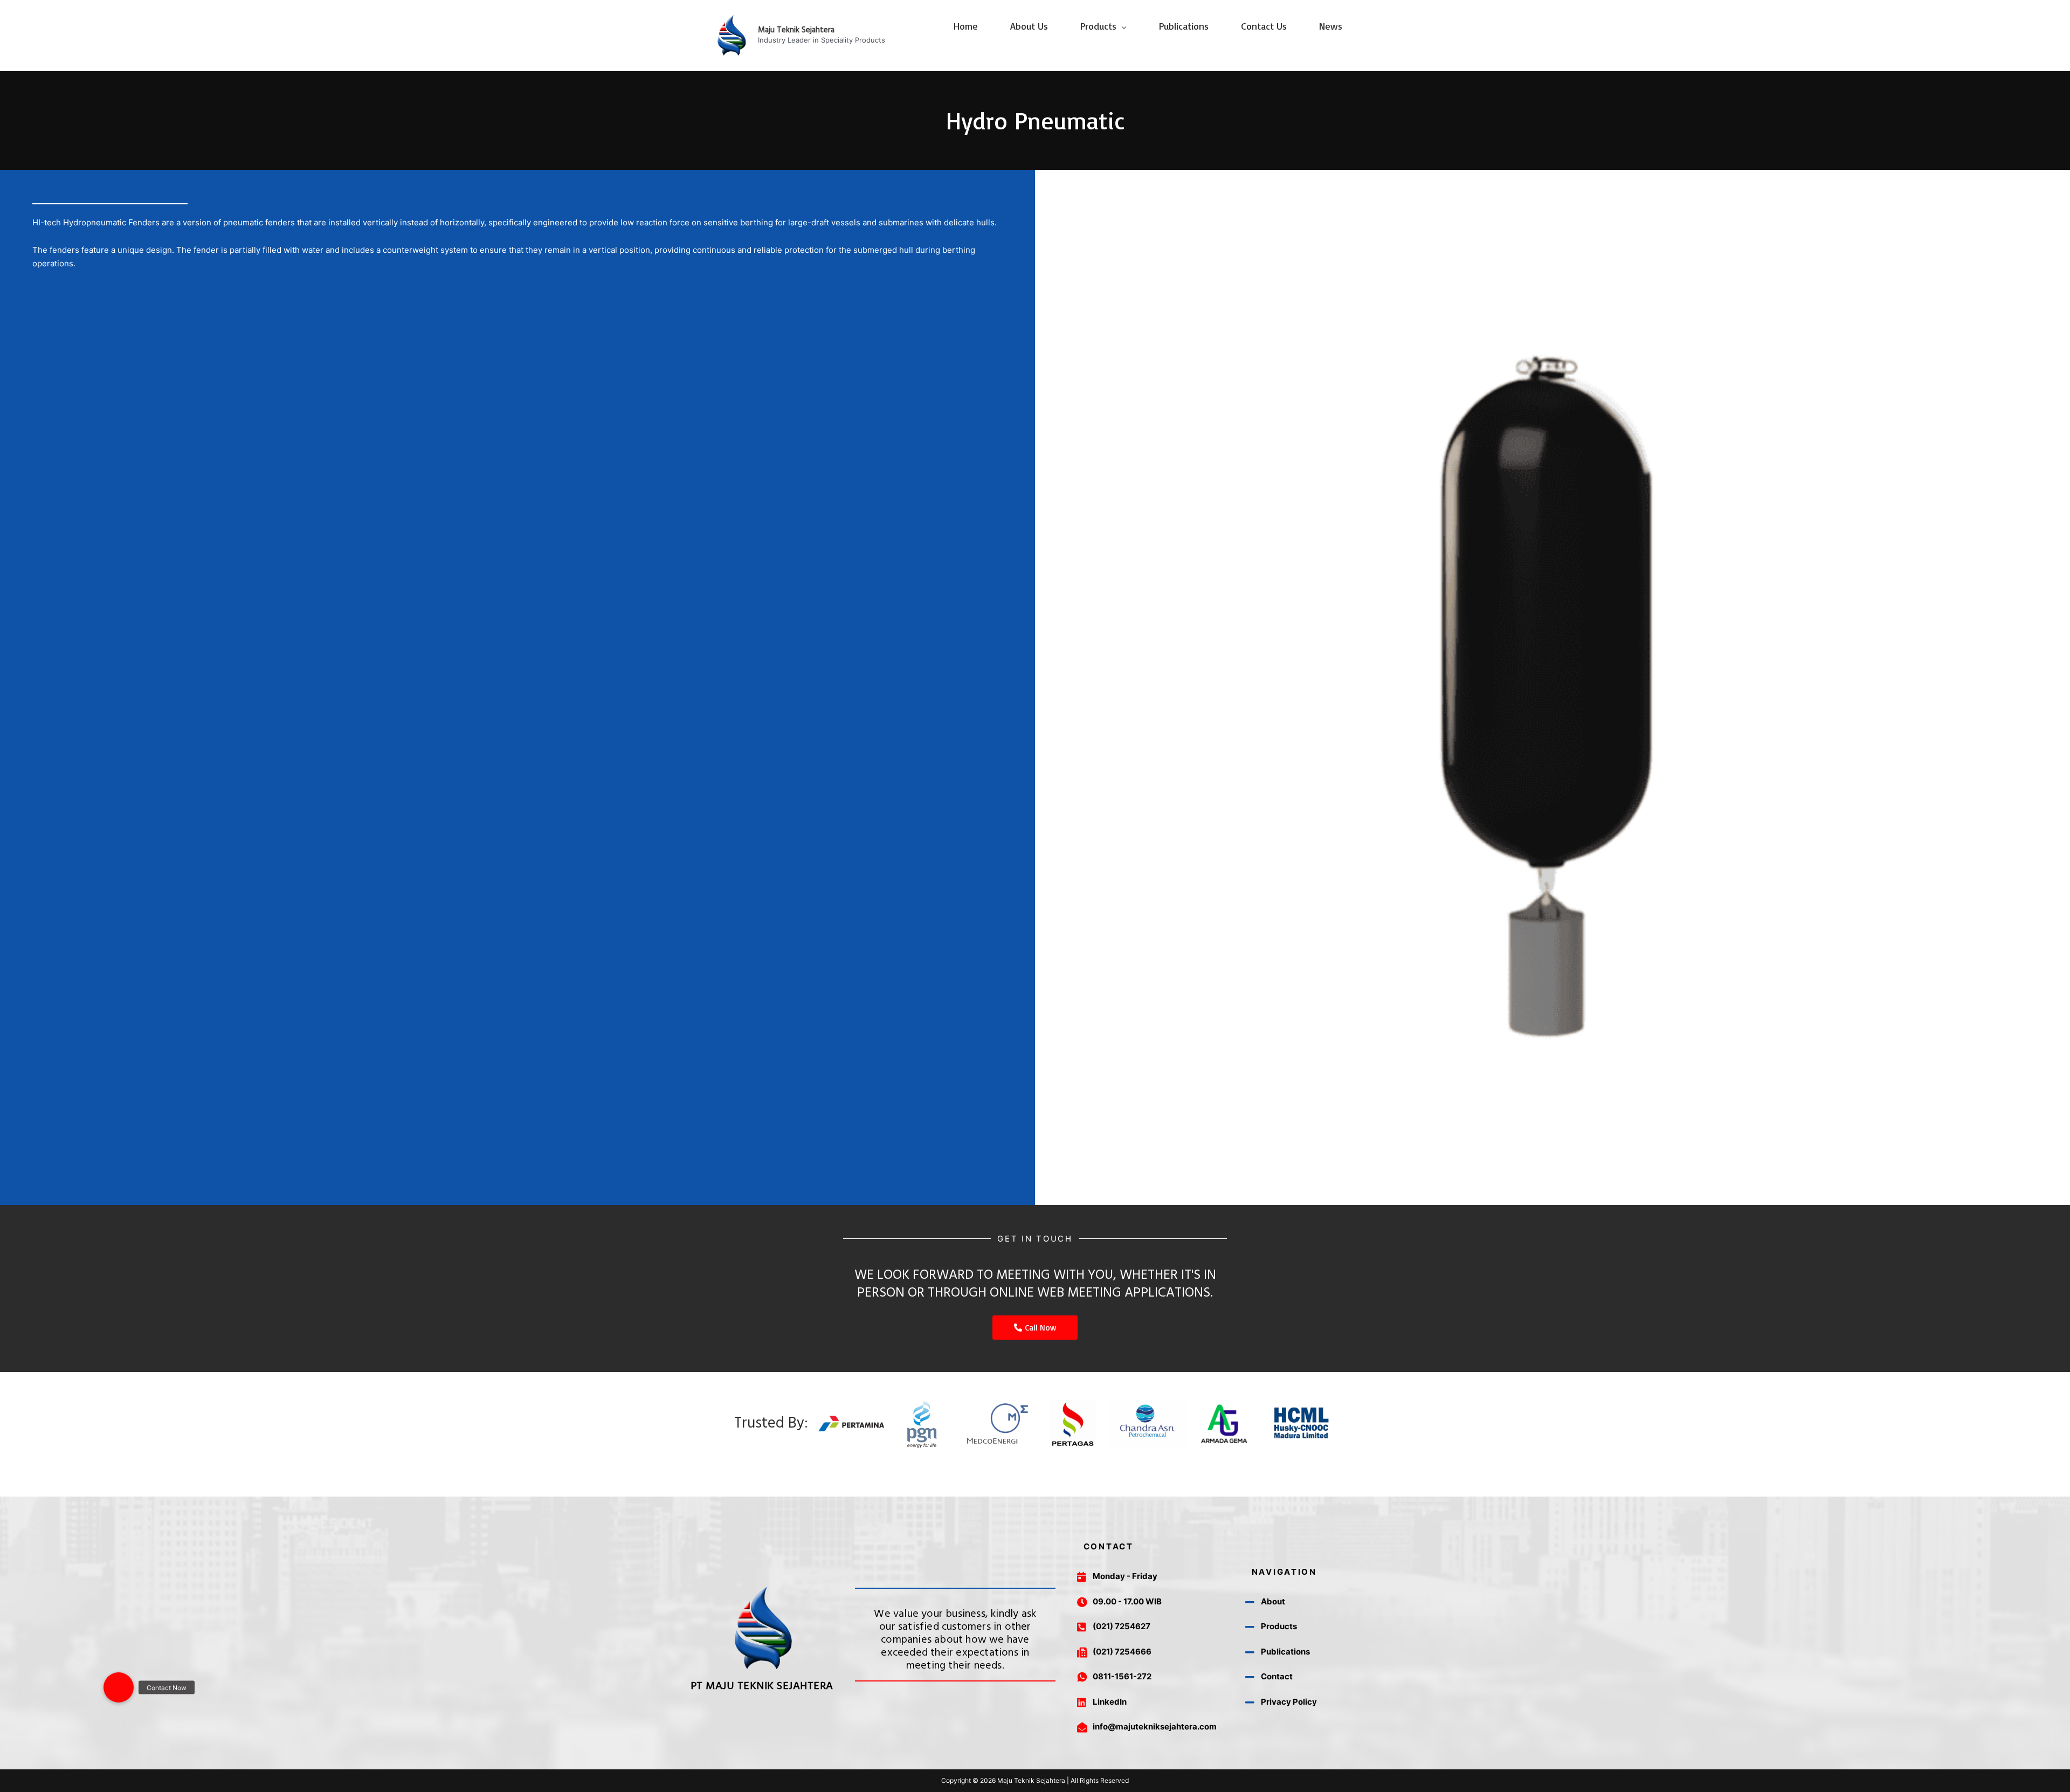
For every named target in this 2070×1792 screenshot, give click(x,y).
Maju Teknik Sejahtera (796, 30)
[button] (119, 1687)
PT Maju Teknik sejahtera (762, 1686)
